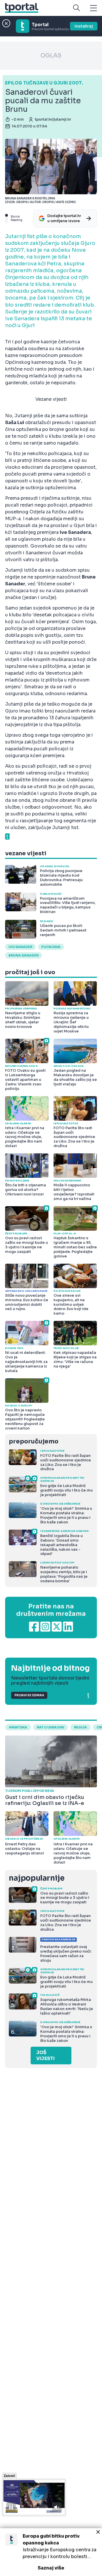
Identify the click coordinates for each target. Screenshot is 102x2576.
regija (80, 1727)
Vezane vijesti (51, 399)
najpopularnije (37, 1878)
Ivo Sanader (20, 947)
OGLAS (51, 56)
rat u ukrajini (51, 1727)
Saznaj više (51, 2568)
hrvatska (18, 1727)
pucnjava (51, 947)
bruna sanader (24, 955)
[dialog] (51, 2552)
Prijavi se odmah (29, 1695)
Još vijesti (45, 2056)
